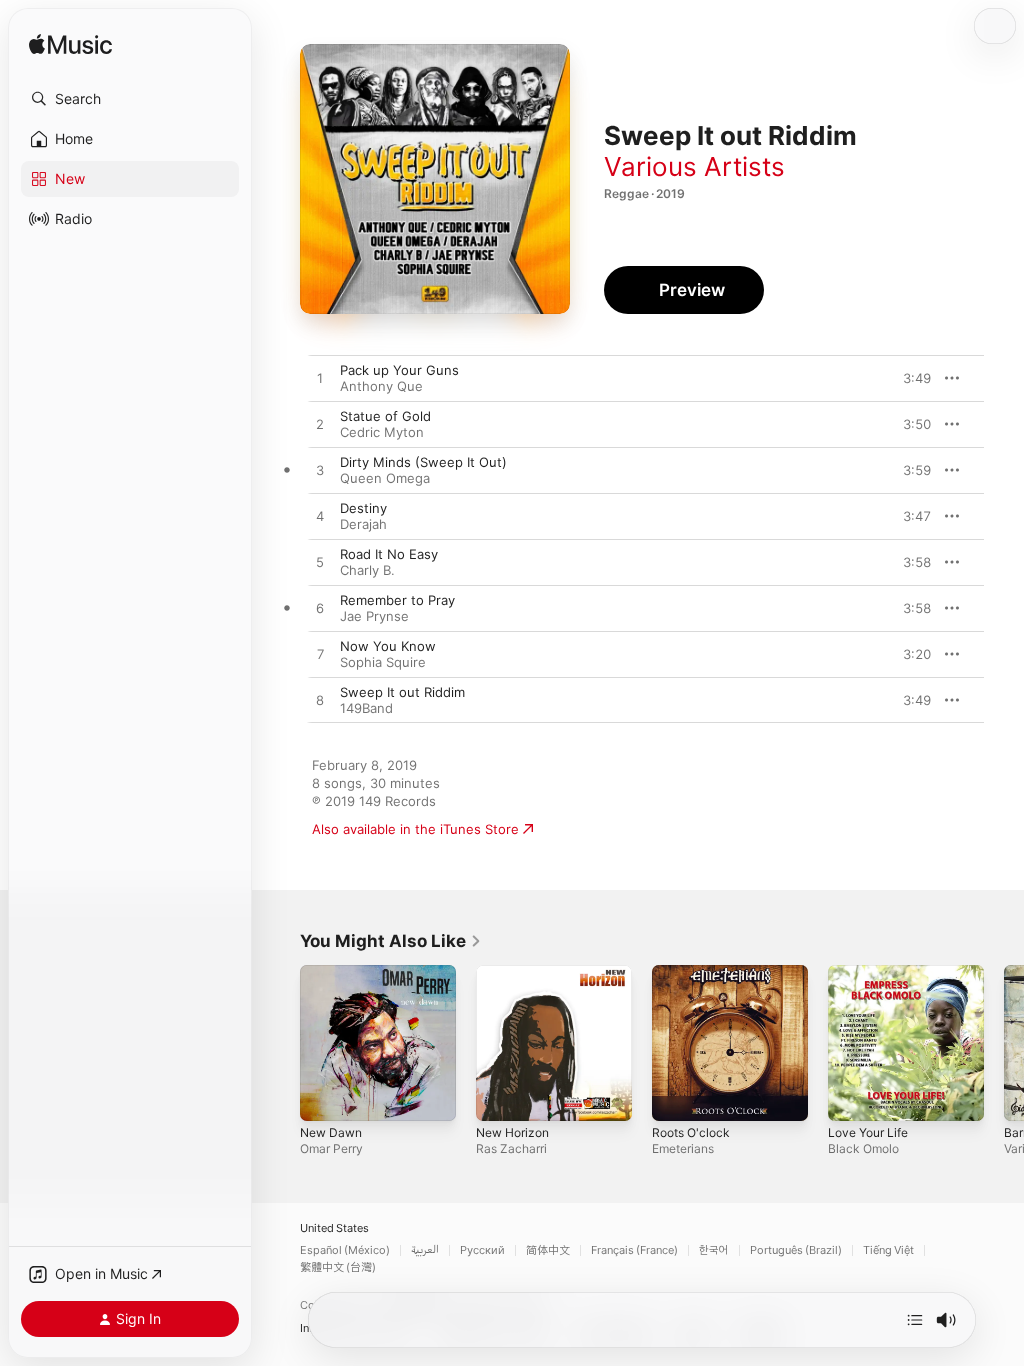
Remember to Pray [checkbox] (397, 600)
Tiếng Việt (888, 1250)
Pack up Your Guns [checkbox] (399, 370)
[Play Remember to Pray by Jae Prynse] (320, 609)
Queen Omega (385, 478)
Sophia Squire (383, 662)
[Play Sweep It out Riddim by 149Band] (320, 701)
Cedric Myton (382, 432)
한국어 (714, 1250)
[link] (391, 941)
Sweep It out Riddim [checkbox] (402, 692)
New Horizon (512, 1132)
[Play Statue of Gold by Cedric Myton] (320, 425)
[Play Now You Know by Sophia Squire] (320, 655)
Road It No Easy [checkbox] (389, 554)
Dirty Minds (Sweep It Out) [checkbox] (423, 462)
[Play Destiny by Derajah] (320, 517)
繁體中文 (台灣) (338, 1267)
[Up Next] (915, 1320)
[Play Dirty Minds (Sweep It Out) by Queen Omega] (320, 471)
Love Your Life (868, 1132)
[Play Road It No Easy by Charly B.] (320, 563)
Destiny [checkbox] (363, 508)
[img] (70, 45)
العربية (425, 1250)
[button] (130, 99)
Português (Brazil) (796, 1250)
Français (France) (634, 1250)
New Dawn (331, 1132)
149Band (366, 708)
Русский (482, 1250)
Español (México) (345, 1250)
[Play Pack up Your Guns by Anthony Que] (320, 379)
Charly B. (367, 570)
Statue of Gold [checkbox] (385, 416)
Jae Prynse (374, 616)
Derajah (363, 524)
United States (334, 1228)
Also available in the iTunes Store (415, 829)
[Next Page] (1004, 1043)
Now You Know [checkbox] (388, 646)
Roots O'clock (691, 1132)
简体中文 (548, 1250)
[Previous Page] (280, 1043)
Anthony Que (381, 386)
